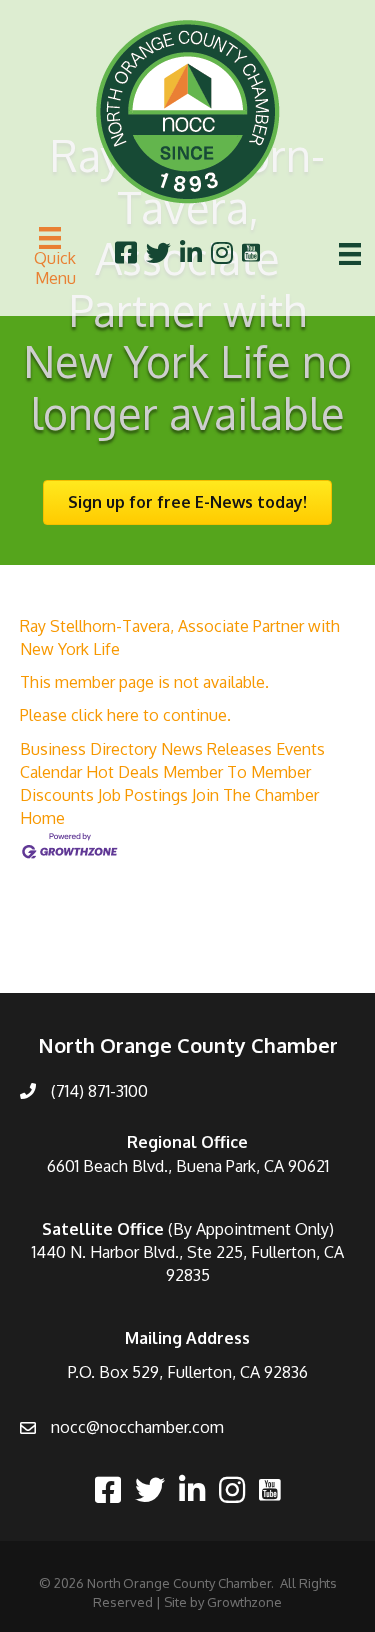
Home (42, 818)
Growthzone (244, 1602)
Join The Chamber (255, 795)
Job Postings (143, 795)
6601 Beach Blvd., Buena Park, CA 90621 (188, 1166)
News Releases (216, 749)
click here (105, 715)
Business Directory (88, 749)
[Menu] (350, 254)
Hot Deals (122, 772)
